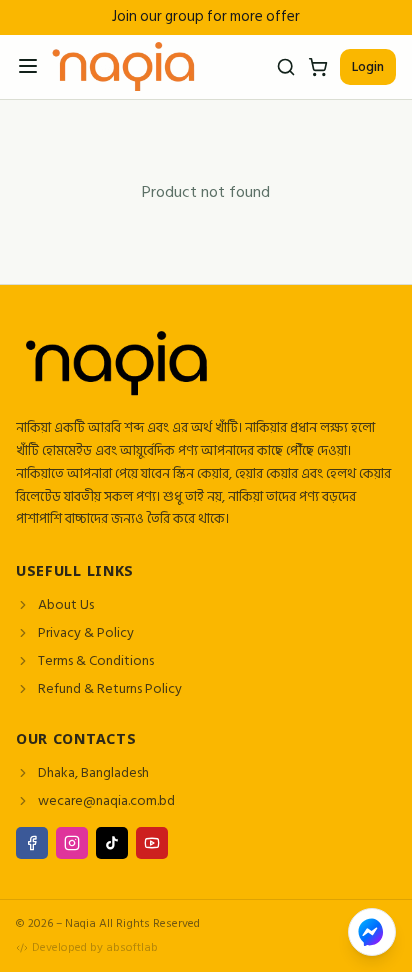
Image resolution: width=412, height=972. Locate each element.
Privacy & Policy (86, 633)
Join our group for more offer (206, 17)
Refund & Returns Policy (110, 689)
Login (368, 66)
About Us (66, 605)
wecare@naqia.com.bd (106, 801)
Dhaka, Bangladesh (93, 773)
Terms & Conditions (96, 661)
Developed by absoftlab (95, 947)
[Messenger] (372, 932)
